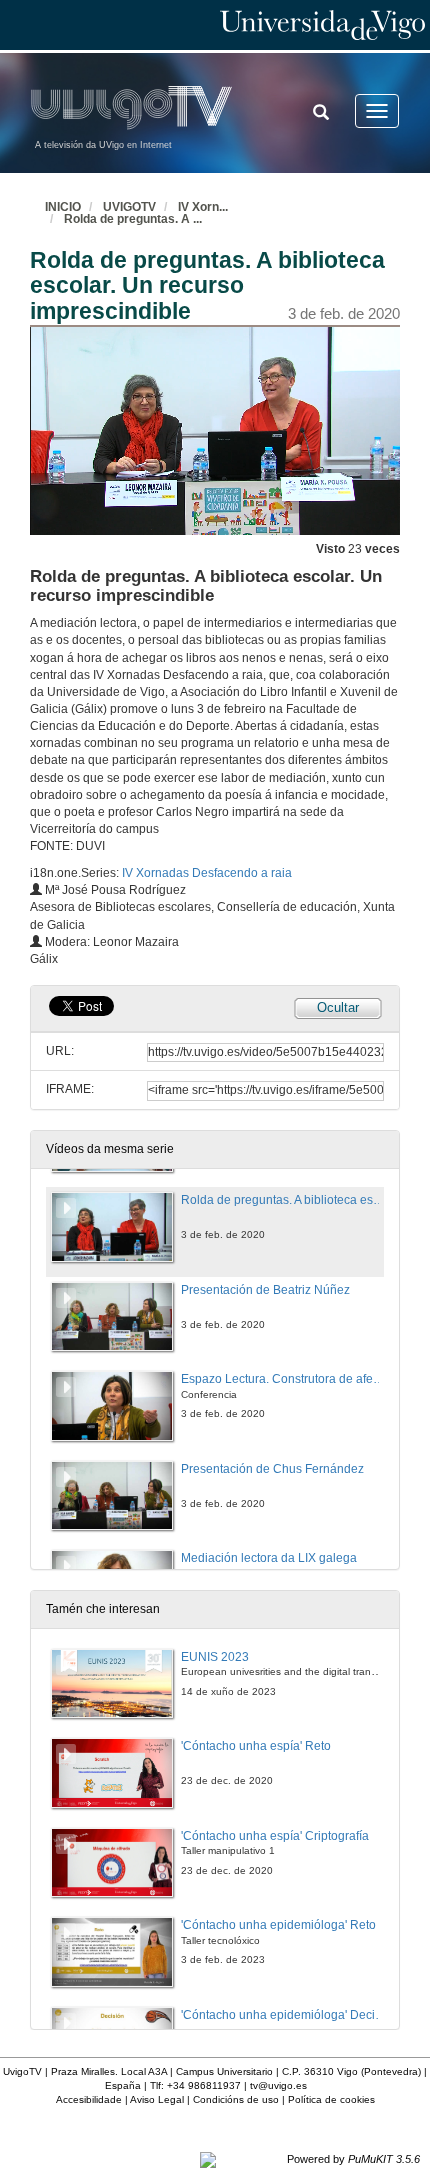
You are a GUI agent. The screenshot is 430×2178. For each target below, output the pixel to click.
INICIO (63, 207)
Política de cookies (331, 2099)
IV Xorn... (203, 207)
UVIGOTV (129, 207)
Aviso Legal (157, 2099)
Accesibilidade (89, 2099)
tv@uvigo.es (278, 2085)
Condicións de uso (236, 2099)
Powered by (353, 2159)
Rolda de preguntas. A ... (133, 219)
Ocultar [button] (338, 1007)
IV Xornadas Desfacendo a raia (207, 873)
